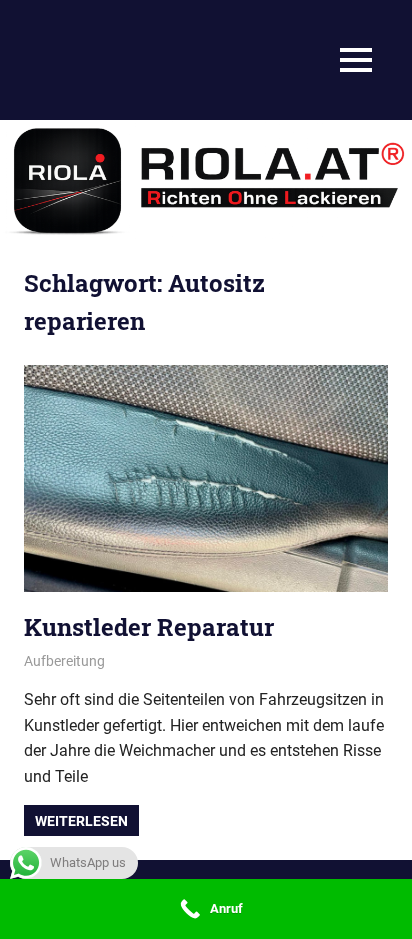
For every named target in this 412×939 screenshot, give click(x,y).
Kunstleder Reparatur (149, 627)
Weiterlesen (81, 821)
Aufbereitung (64, 661)
